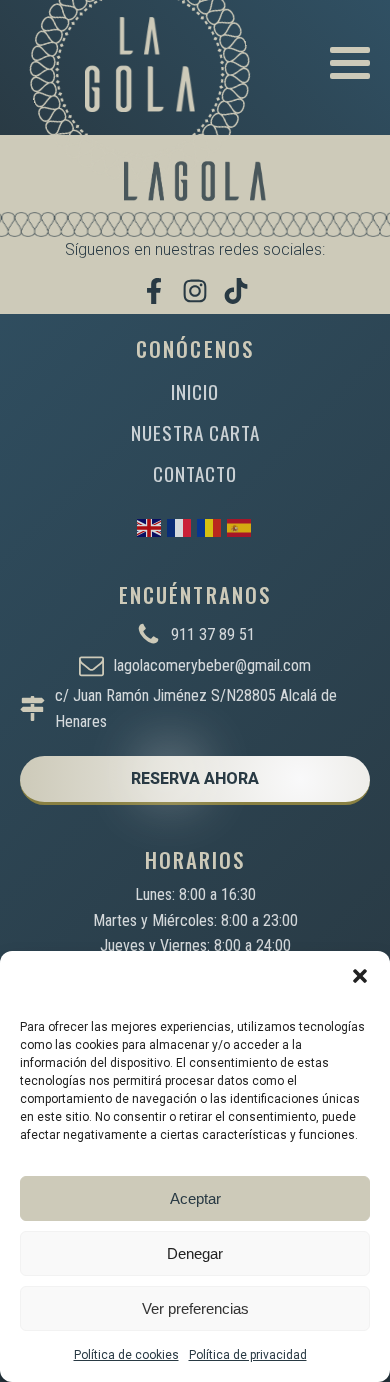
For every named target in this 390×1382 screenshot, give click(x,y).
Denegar (195, 1253)
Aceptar (195, 1198)
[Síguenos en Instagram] (195, 291)
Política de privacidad (248, 1355)
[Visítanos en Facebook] (154, 291)
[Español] (240, 526)
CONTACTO (195, 473)
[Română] (210, 526)
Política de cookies (126, 1355)
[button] (360, 976)
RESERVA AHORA (195, 778)
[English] (150, 526)
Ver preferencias (195, 1308)
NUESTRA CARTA (195, 432)
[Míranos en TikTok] (236, 291)
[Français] (180, 526)
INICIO (195, 391)
